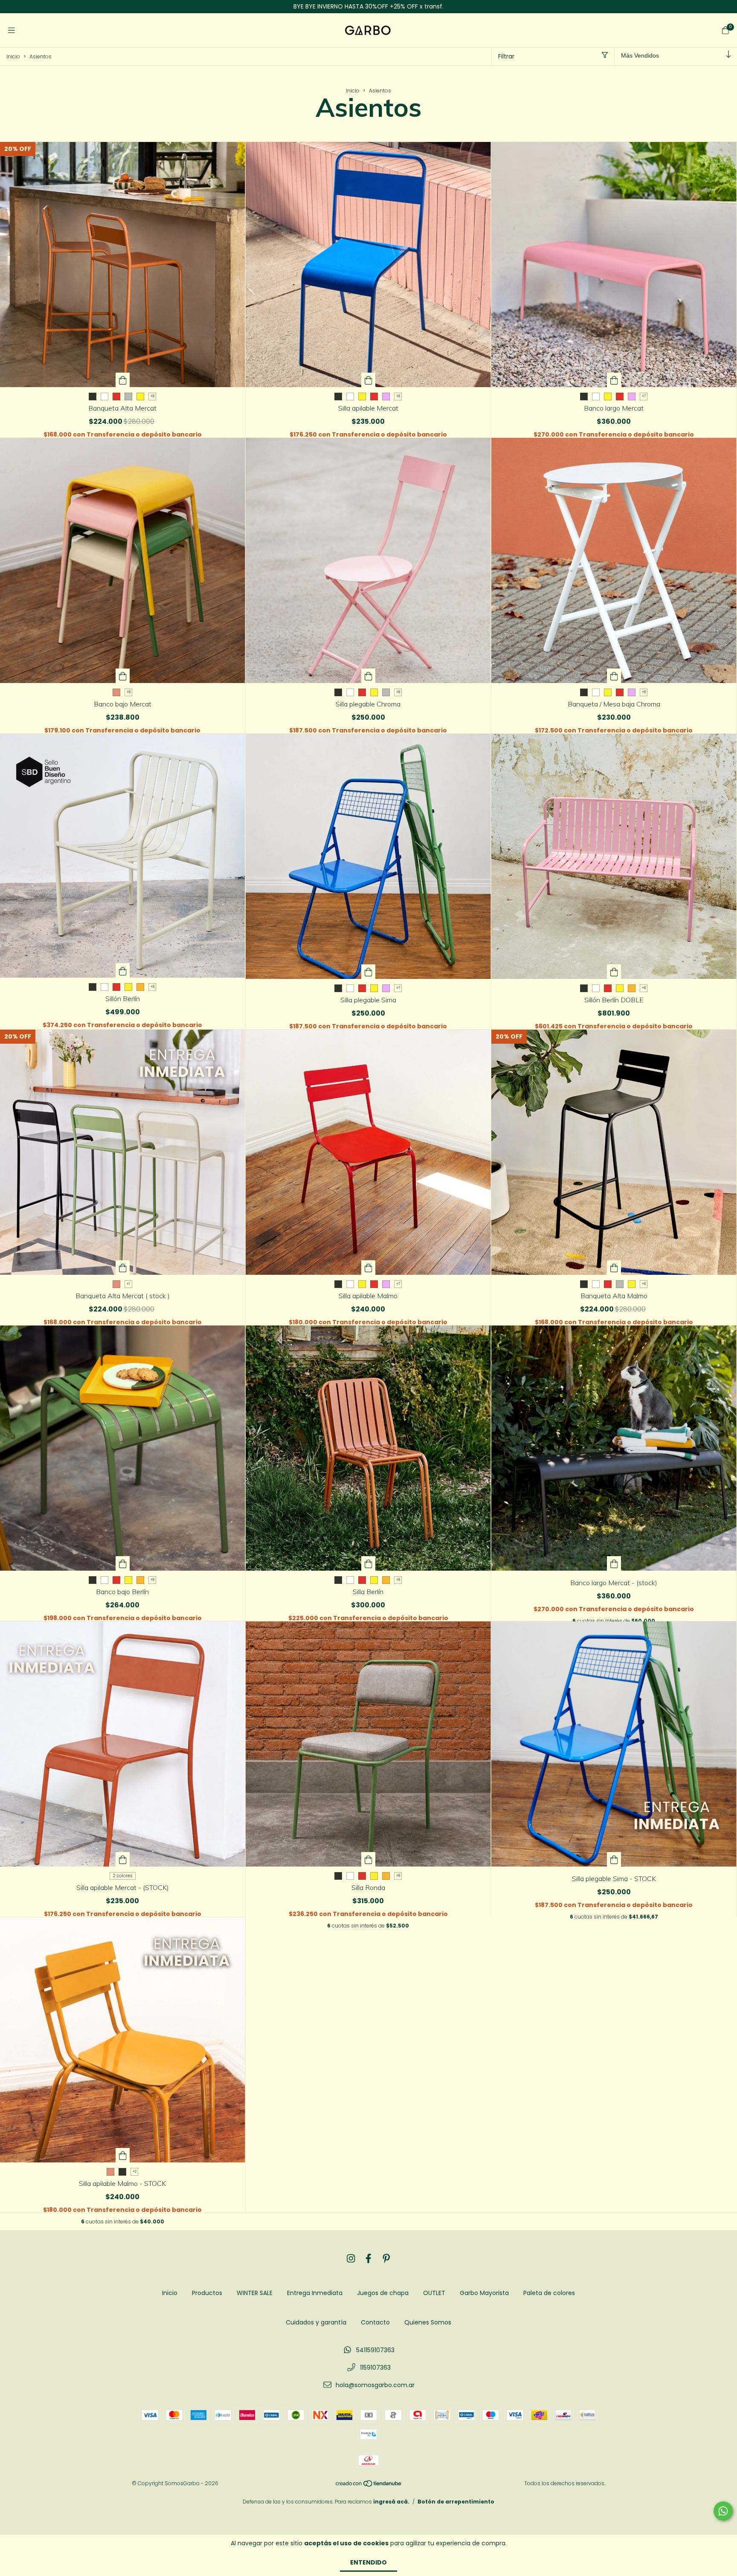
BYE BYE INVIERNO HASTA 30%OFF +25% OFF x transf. (368, 6)
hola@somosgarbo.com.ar (375, 2385)
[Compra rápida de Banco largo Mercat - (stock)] (614, 1563)
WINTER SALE (255, 2293)
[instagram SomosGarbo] (351, 2259)
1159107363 (375, 2368)
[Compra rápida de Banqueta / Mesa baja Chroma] (614, 676)
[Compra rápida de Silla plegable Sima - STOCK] (614, 1859)
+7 (644, 396)
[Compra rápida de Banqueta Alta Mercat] (123, 380)
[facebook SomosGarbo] (368, 2259)
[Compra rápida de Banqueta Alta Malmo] (614, 1268)
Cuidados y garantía (316, 2322)
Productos (207, 2293)
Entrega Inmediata (315, 2293)
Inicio (13, 56)
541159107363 (375, 2350)
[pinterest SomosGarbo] (386, 2259)
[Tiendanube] (369, 2485)
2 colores (123, 1876)
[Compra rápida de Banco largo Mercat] (614, 380)
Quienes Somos (428, 2322)
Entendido (368, 2562)
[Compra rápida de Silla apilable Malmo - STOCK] (123, 2155)
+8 (152, 396)
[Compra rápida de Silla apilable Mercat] (368, 380)
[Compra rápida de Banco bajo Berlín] (123, 1563)
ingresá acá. (391, 2502)
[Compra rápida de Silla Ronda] (368, 1859)
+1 (128, 1284)
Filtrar (506, 56)
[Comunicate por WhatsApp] (723, 2511)
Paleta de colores (549, 2293)
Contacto (375, 2322)
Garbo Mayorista (484, 2293)
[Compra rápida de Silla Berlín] (368, 1563)
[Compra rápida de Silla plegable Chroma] (368, 676)
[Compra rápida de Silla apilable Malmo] (368, 1268)
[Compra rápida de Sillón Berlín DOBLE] (614, 972)
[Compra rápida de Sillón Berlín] (123, 970)
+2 (135, 2172)
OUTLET (434, 2293)
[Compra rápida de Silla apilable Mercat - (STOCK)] (123, 1859)
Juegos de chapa (383, 2293)
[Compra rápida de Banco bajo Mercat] (123, 676)
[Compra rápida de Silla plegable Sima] (368, 972)
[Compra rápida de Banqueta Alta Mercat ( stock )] (123, 1268)
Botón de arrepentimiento (456, 2502)
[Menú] (12, 30)
